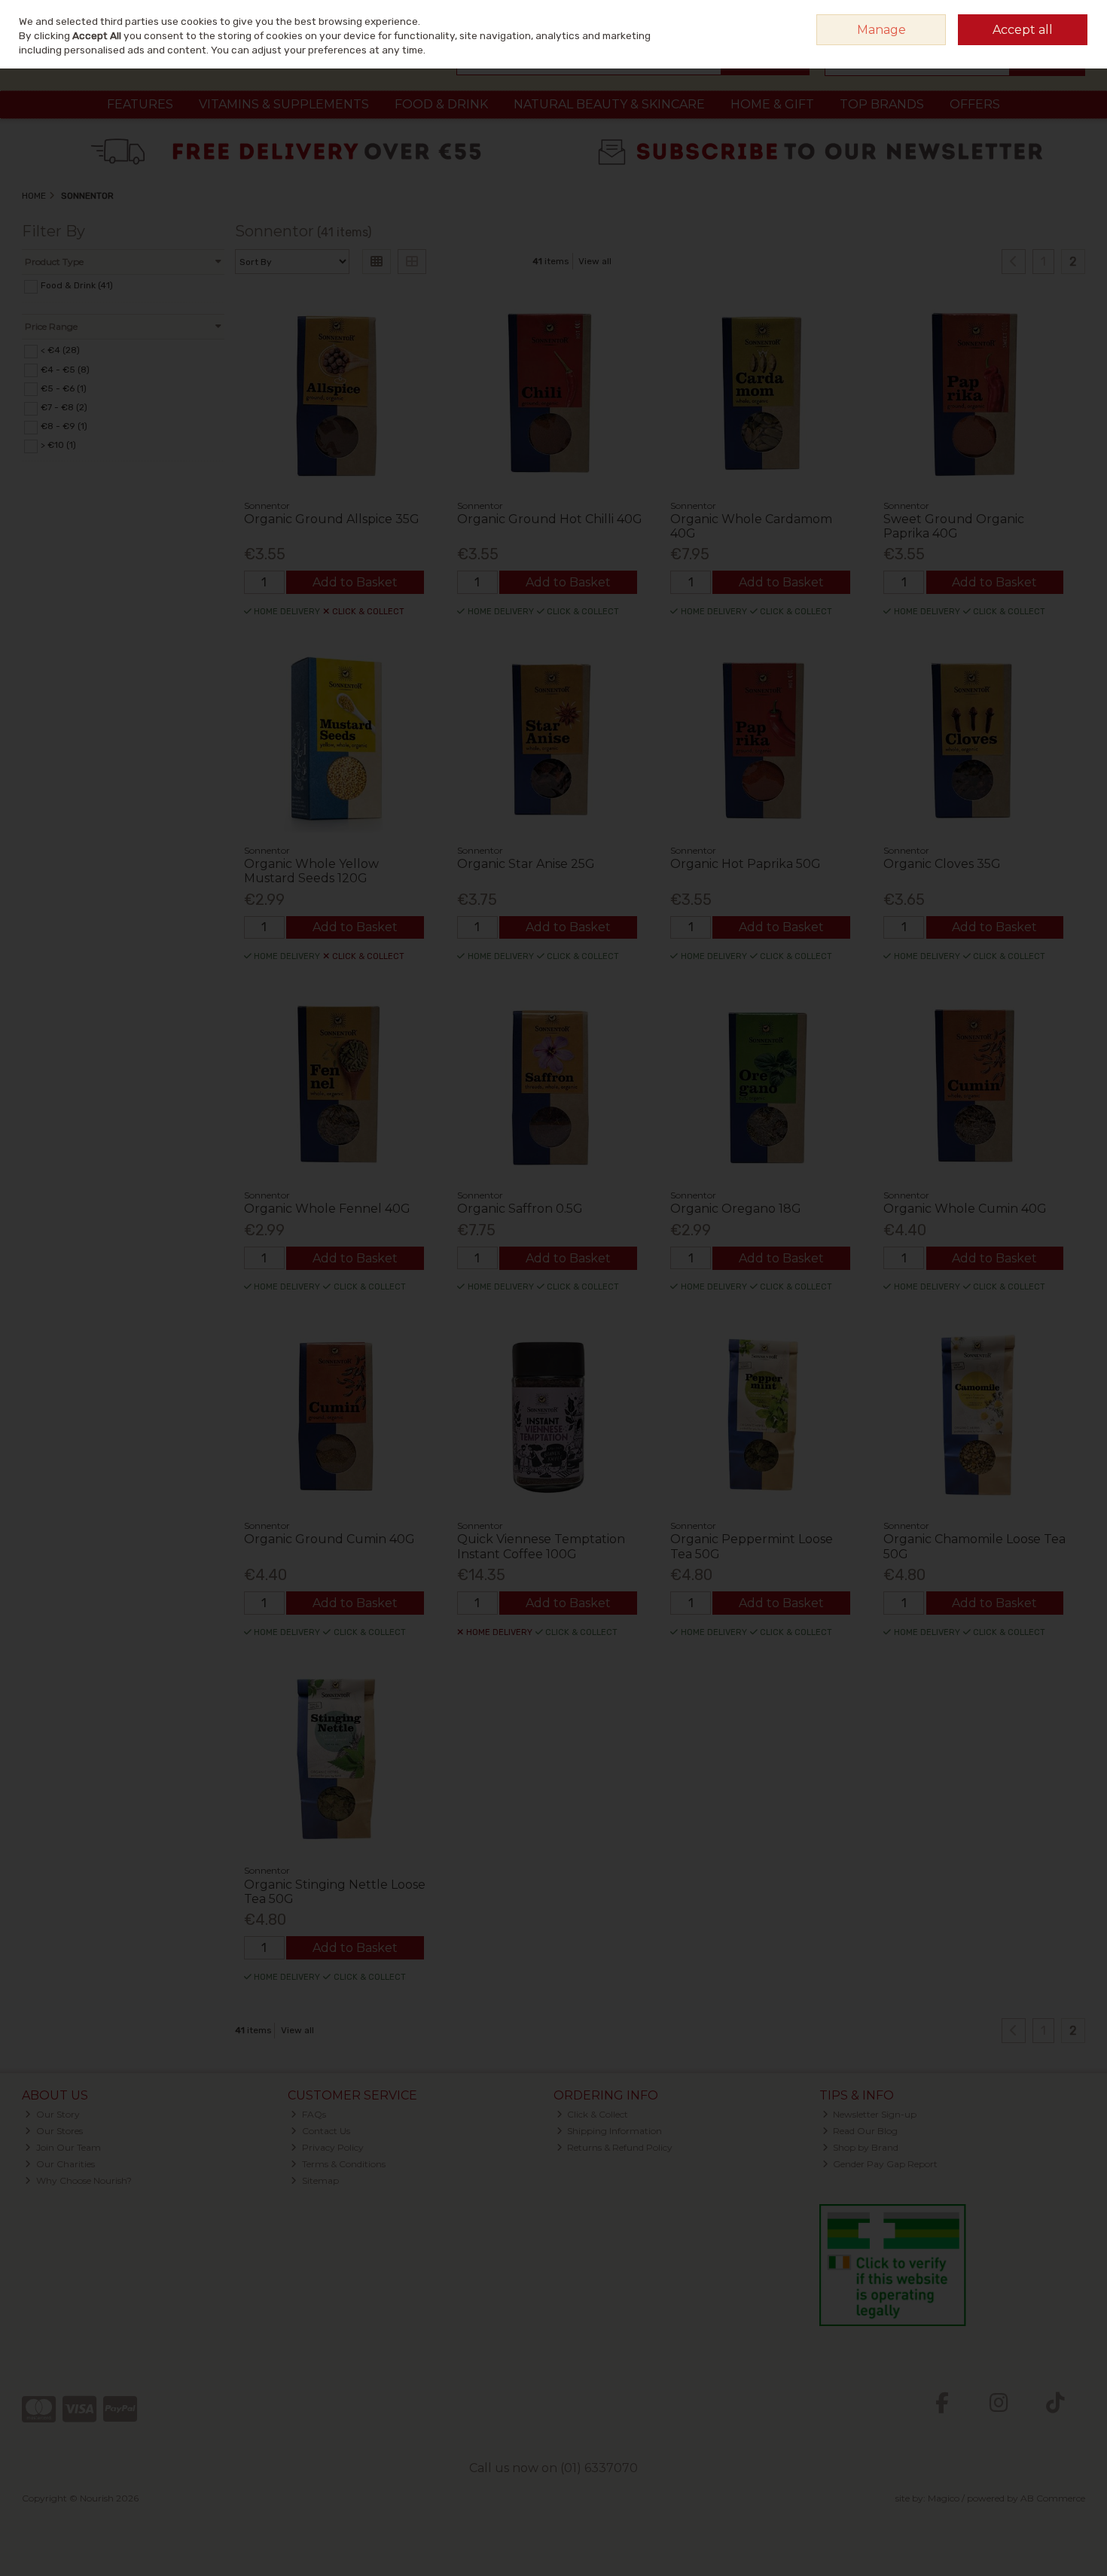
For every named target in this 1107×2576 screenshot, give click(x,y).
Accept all (1023, 30)
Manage (881, 30)
